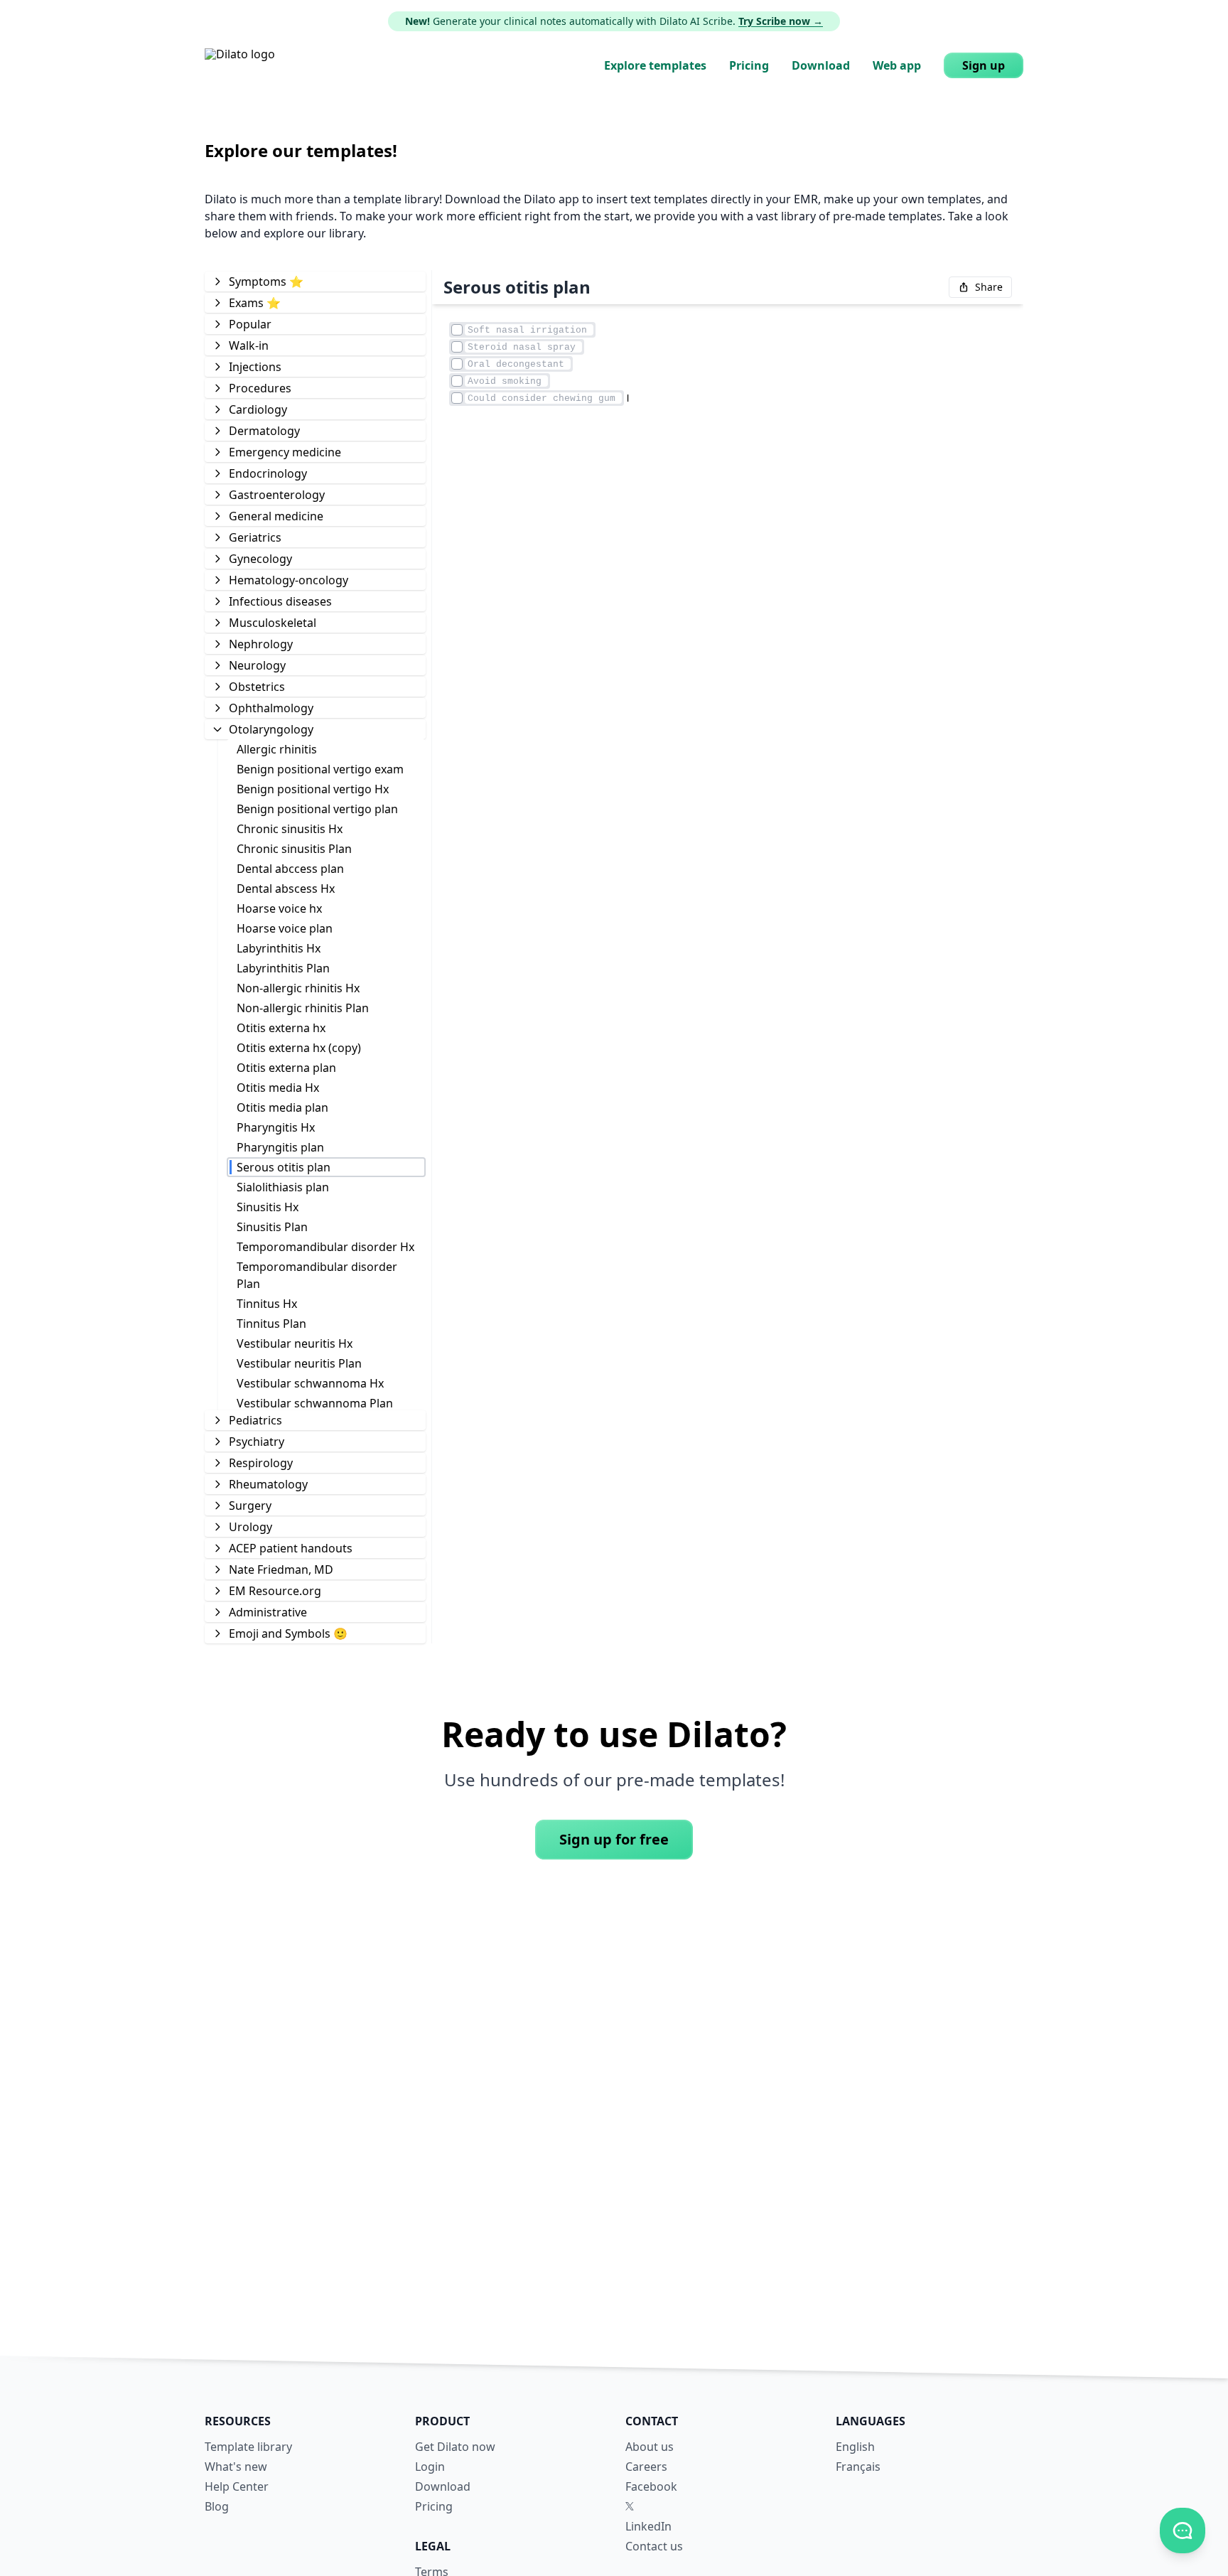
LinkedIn (648, 2526)
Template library (248, 2447)
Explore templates (655, 65)
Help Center (237, 2486)
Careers (646, 2467)
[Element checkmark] (457, 330)
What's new (236, 2467)
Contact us (654, 2546)
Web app (897, 65)
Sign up (984, 65)
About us (650, 2447)
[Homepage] (240, 65)
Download (821, 65)
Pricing (749, 65)
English (855, 2447)
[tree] (315, 957)
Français (858, 2467)
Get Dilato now (455, 2447)
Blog (217, 2506)
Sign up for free (614, 1839)
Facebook (651, 2486)
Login (430, 2467)
